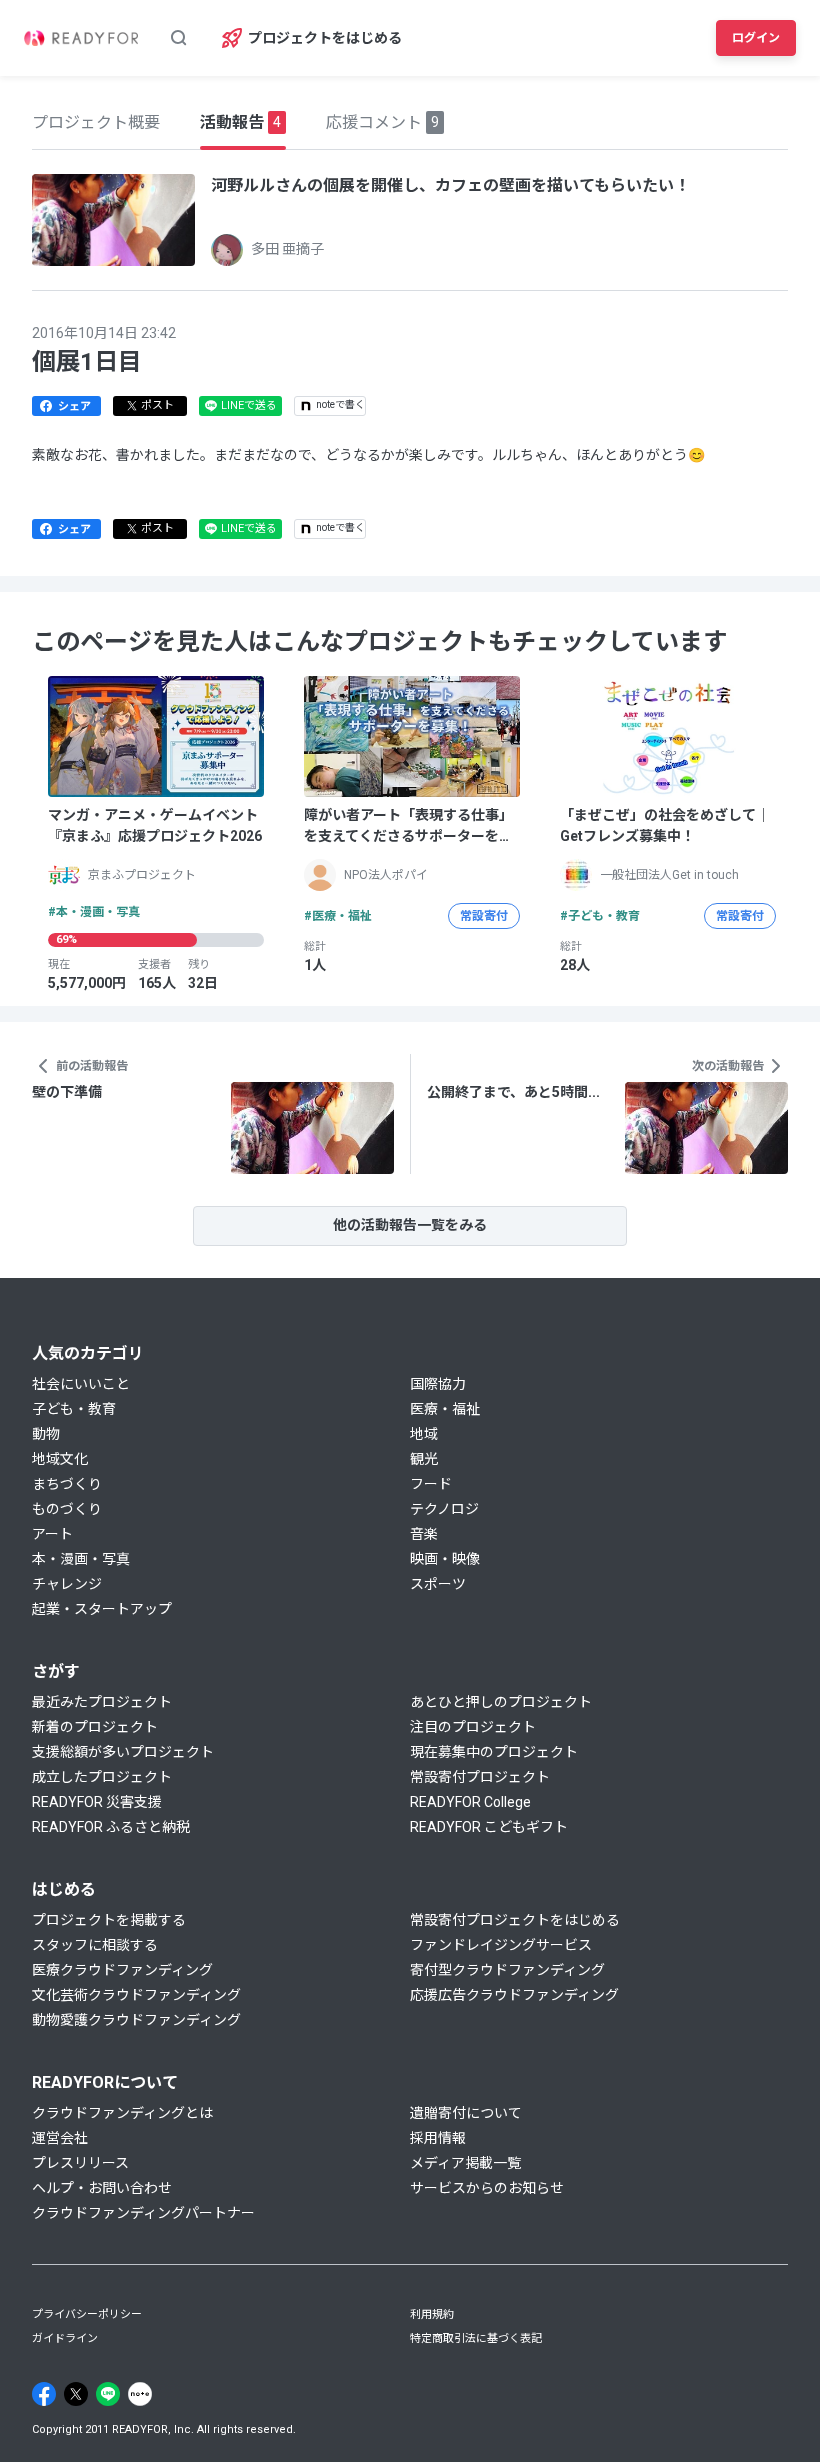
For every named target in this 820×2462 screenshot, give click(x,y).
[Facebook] (44, 2394)
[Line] (108, 2394)
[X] (76, 2394)
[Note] (140, 2394)
